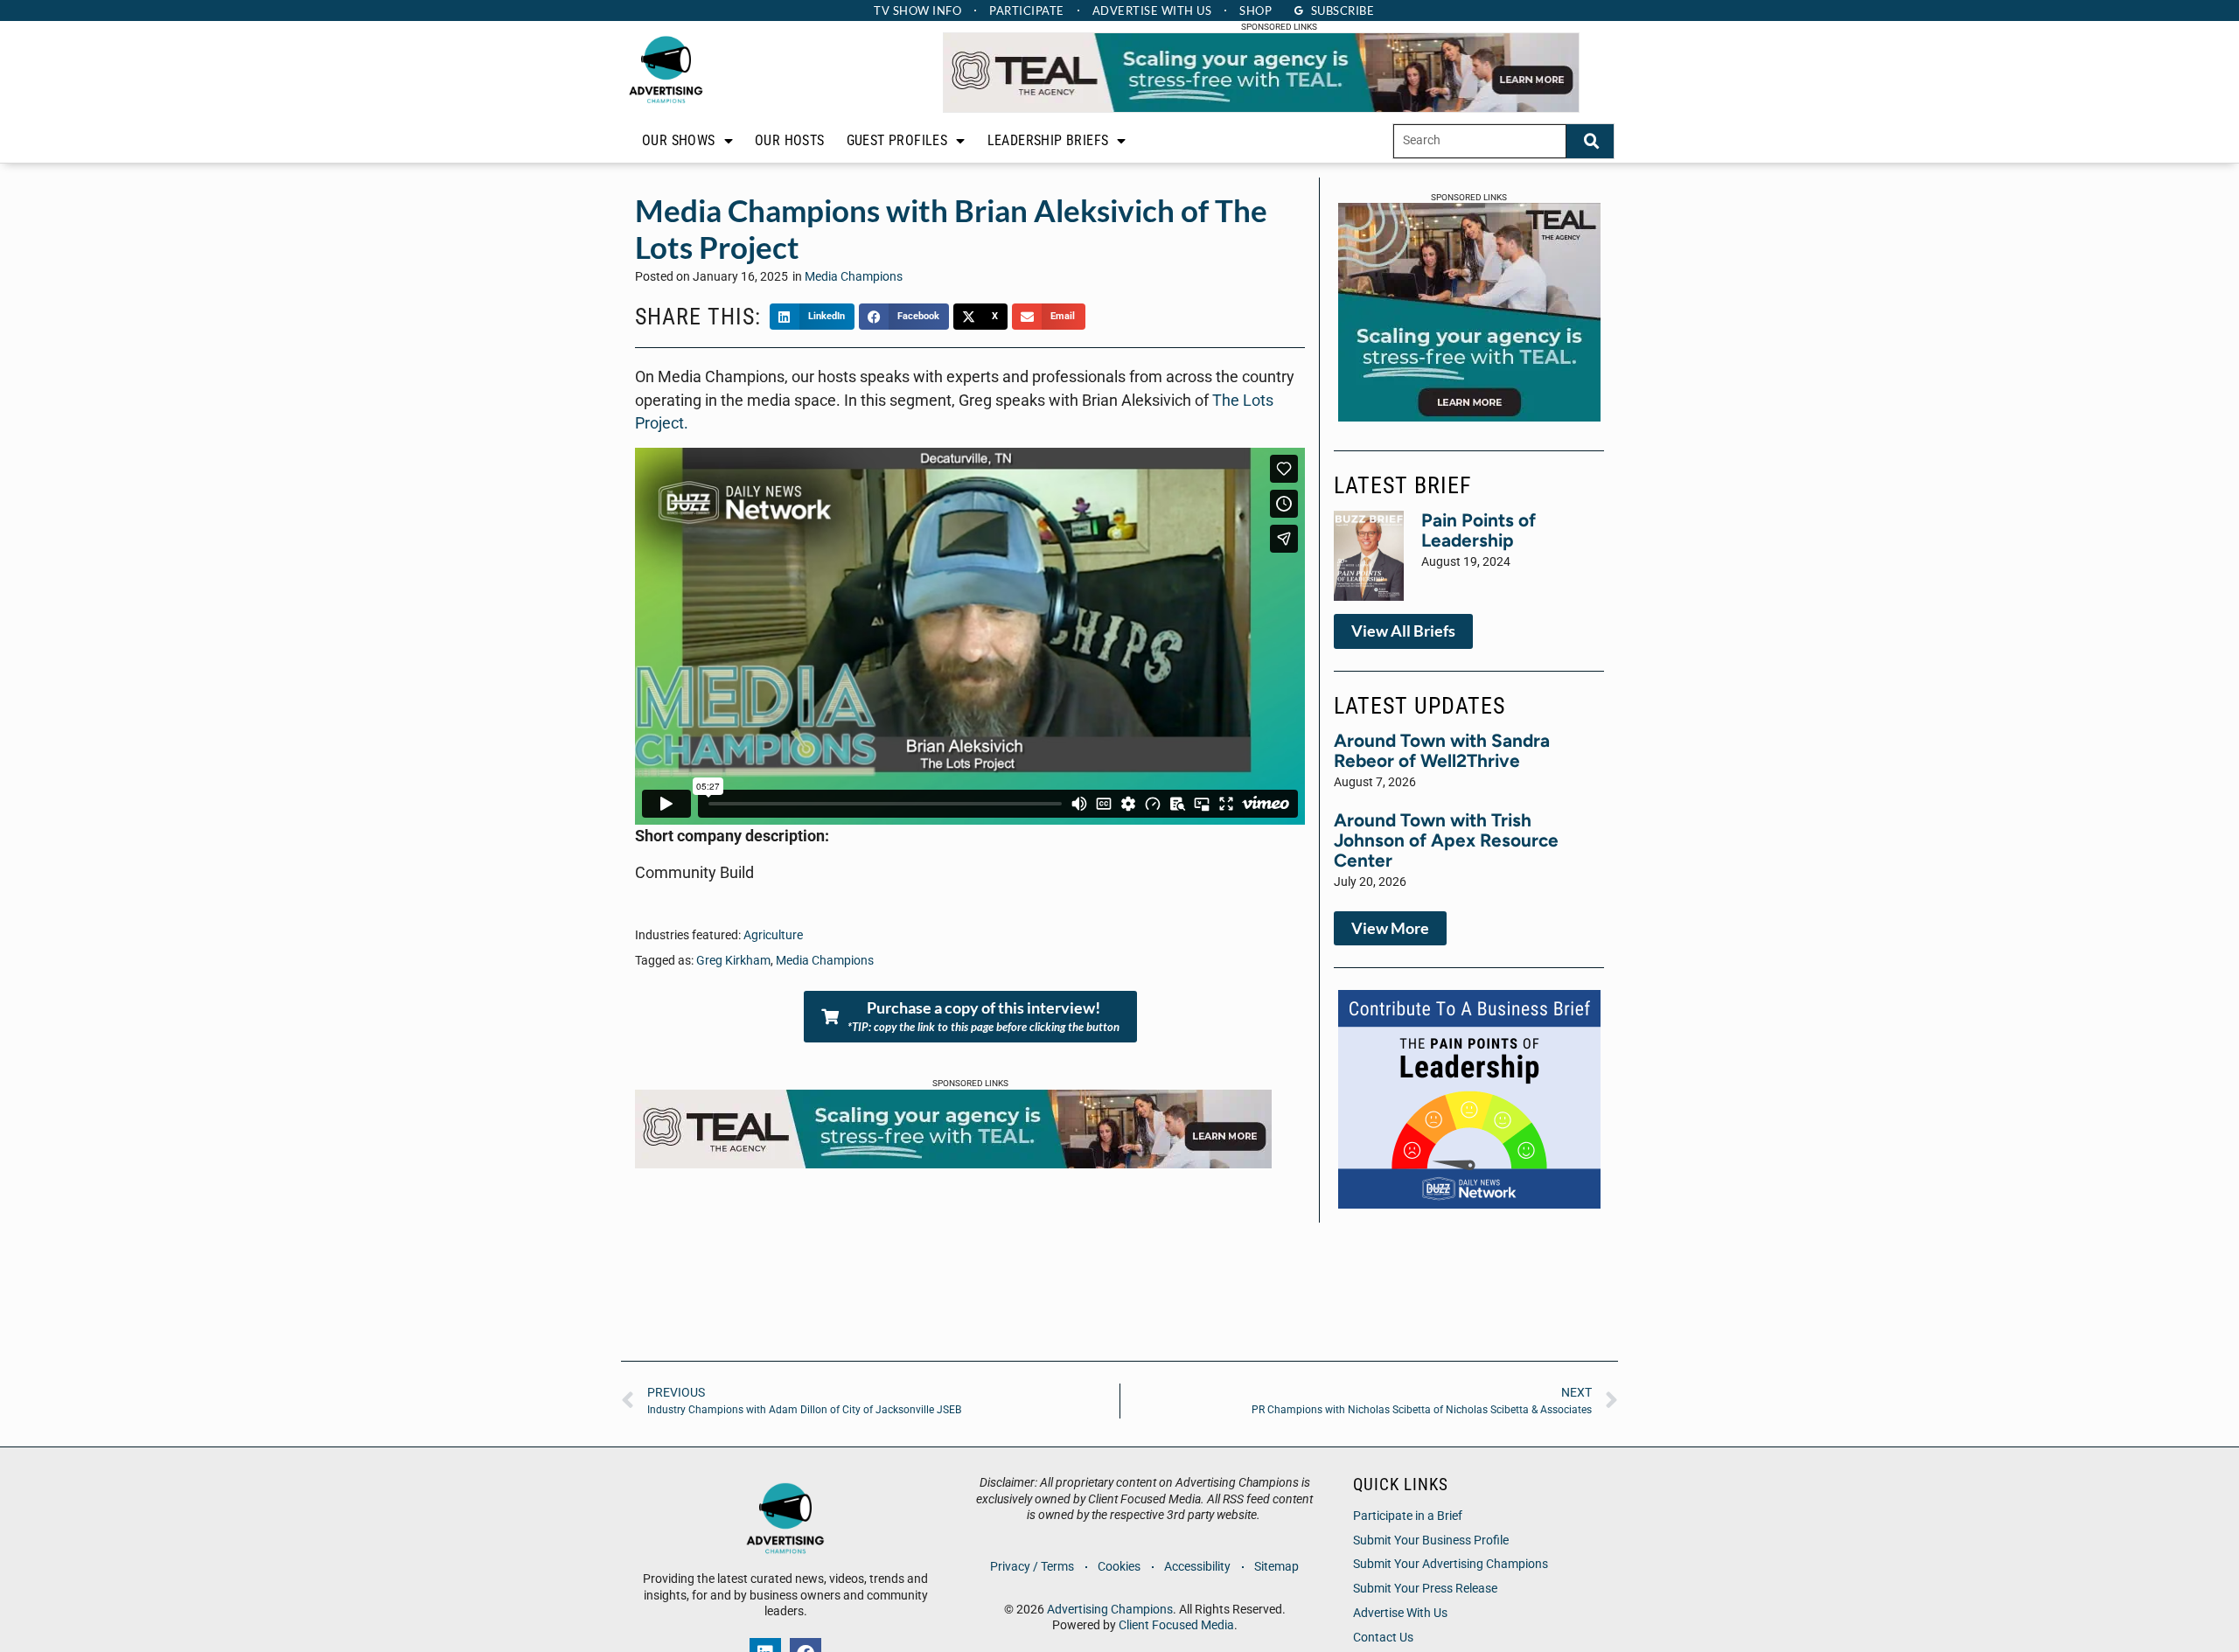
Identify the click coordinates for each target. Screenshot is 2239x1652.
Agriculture (773, 935)
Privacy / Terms (1032, 1567)
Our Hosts (790, 140)
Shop (1256, 10)
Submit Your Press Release (1425, 1589)
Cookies (1119, 1567)
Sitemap (1276, 1567)
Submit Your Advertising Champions (1451, 1564)
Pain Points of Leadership (1479, 530)
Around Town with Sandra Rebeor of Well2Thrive (1442, 750)
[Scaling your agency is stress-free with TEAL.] (1261, 108)
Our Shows (679, 140)
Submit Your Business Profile (1431, 1540)
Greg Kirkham (733, 961)
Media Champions (854, 277)
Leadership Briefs (1048, 140)
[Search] (1590, 141)
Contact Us (1383, 1638)
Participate (1027, 10)
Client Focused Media (1176, 1625)
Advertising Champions (1110, 1610)
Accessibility (1197, 1567)
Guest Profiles (897, 140)
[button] (812, 317)
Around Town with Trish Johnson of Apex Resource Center (1446, 840)
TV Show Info (917, 10)
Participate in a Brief (1408, 1516)
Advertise (1152, 10)
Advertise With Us (1400, 1613)
